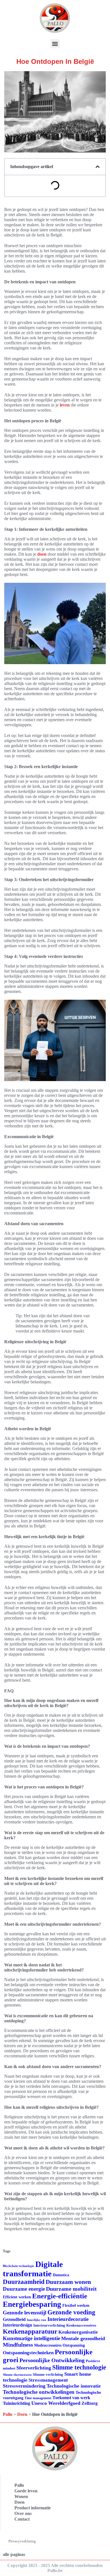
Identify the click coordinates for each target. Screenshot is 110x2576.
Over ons (23, 2513)
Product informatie (33, 2508)
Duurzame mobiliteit (71, 2289)
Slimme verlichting (48, 2374)
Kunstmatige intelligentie (31, 2338)
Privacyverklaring (22, 2541)
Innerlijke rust (37, 2320)
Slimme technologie (79, 2367)
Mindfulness (18, 2345)
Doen (22, 2414)
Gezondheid (14, 2319)
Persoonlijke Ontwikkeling (52, 2360)
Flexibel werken (76, 2306)
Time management (38, 2398)
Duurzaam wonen (68, 2282)
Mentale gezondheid (83, 2338)
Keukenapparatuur (30, 2332)
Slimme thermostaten (17, 2375)
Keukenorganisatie (78, 2332)
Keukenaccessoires (81, 2325)
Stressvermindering (24, 2386)
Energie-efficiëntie (60, 2296)
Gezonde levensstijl (25, 2313)
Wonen (21, 2496)
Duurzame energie (24, 2289)
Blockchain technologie (18, 2266)
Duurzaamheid (24, 2282)
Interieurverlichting (49, 2325)
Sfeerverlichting (34, 2368)
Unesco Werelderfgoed (56, 2403)
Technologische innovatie (74, 2386)
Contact (22, 2519)
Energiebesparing (32, 2304)
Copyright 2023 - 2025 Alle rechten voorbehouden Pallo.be (55, 2568)
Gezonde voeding (71, 2312)
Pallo (8, 2414)
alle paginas (14, 2554)
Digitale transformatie (33, 2269)
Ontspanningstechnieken (28, 2353)
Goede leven (26, 2491)
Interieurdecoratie (68, 2319)
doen (42, 554)
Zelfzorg (90, 2403)
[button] (55, 44)
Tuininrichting (16, 2403)
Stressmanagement (48, 2380)
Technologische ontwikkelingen (39, 2392)
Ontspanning (74, 2345)
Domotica (61, 2275)
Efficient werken (17, 2297)
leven (65, 405)
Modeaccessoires (48, 2345)
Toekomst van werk (71, 2398)
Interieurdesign (17, 2325)
